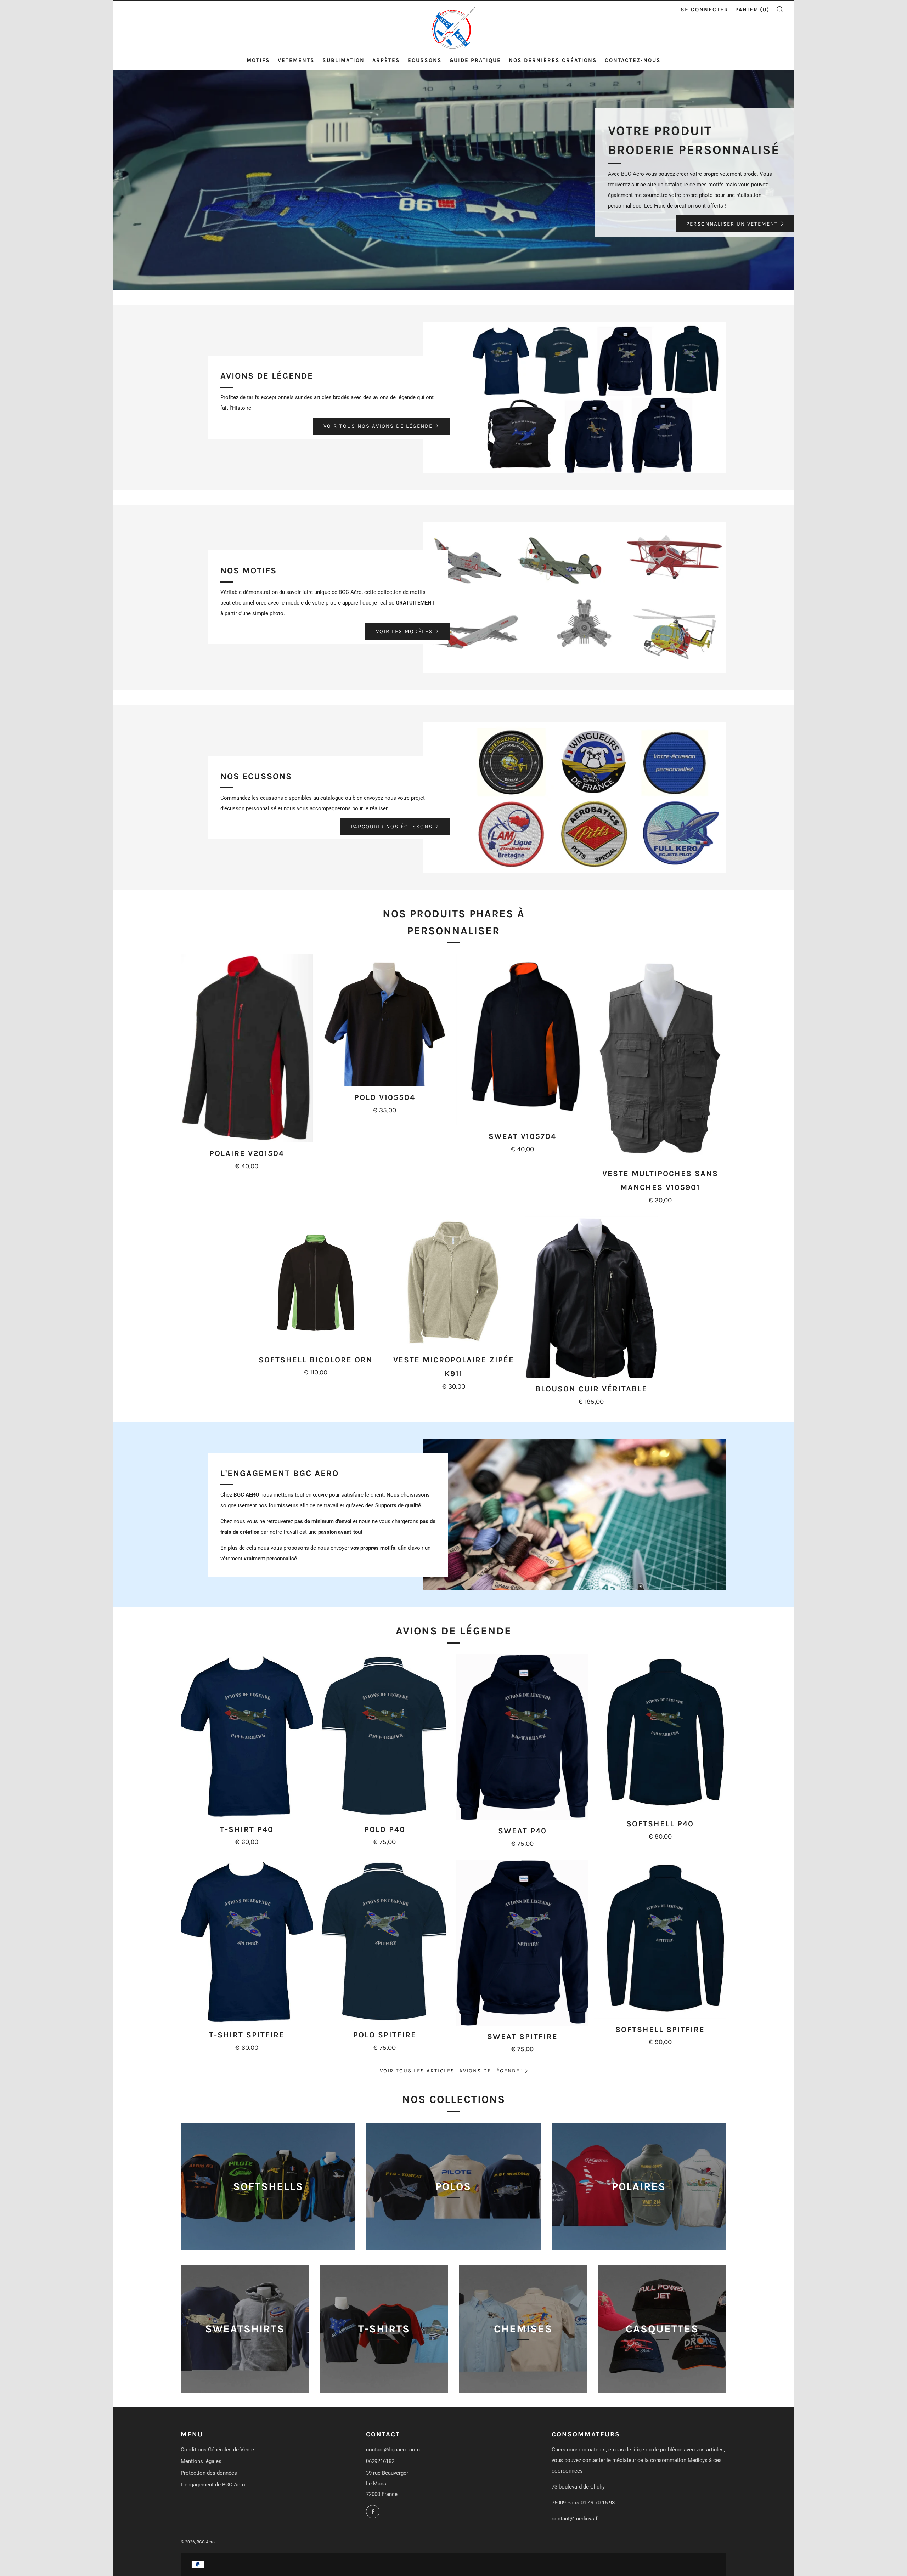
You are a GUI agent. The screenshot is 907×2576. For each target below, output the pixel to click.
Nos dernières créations (553, 60)
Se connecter (705, 10)
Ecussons (425, 60)
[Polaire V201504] (247, 1048)
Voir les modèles (404, 631)
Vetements (296, 60)
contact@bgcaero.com (393, 2450)
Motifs (258, 60)
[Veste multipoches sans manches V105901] (660, 1058)
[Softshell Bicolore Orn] (316, 1283)
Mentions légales (201, 2461)
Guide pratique (475, 60)
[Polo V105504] (385, 1020)
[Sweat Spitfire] (523, 1943)
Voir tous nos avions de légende (378, 426)
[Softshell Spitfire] (660, 1939)
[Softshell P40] (660, 1734)
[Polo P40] (385, 1736)
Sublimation (343, 60)
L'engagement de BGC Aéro (213, 2485)
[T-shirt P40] (247, 1736)
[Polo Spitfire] (385, 1942)
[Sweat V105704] (523, 1040)
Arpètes (386, 60)
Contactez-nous (633, 60)
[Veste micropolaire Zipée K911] (453, 1283)
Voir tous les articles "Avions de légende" (451, 2071)
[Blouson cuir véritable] (591, 1297)
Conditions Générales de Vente (217, 2450)
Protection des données (209, 2473)
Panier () (752, 10)
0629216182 (380, 2461)
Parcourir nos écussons (392, 827)
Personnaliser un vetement (732, 224)
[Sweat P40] (523, 1737)
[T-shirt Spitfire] (247, 1942)
